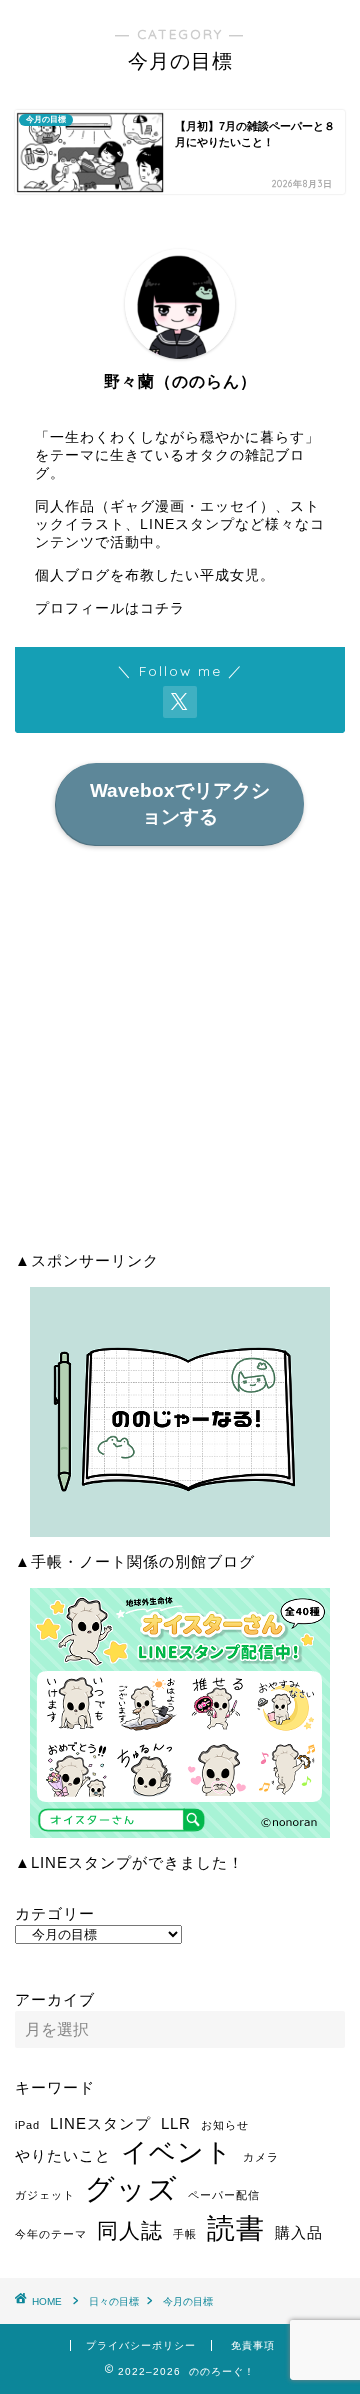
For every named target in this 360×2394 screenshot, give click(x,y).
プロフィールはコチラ (110, 608)
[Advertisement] (180, 1055)
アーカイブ (55, 1999)
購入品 (299, 2232)
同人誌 (130, 2230)
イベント (177, 2152)
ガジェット (45, 2195)
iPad (27, 2125)
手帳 (185, 2234)
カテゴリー (55, 1913)
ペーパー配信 (224, 2195)
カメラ (261, 2157)
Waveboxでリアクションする (180, 803)
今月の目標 (188, 2301)
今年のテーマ (51, 2234)
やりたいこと (63, 2155)
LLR (176, 2123)
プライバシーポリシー (141, 2345)
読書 (236, 2228)
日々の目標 (114, 2301)
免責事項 (253, 2345)
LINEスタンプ (100, 2123)
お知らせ (225, 2125)
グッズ (131, 2188)
